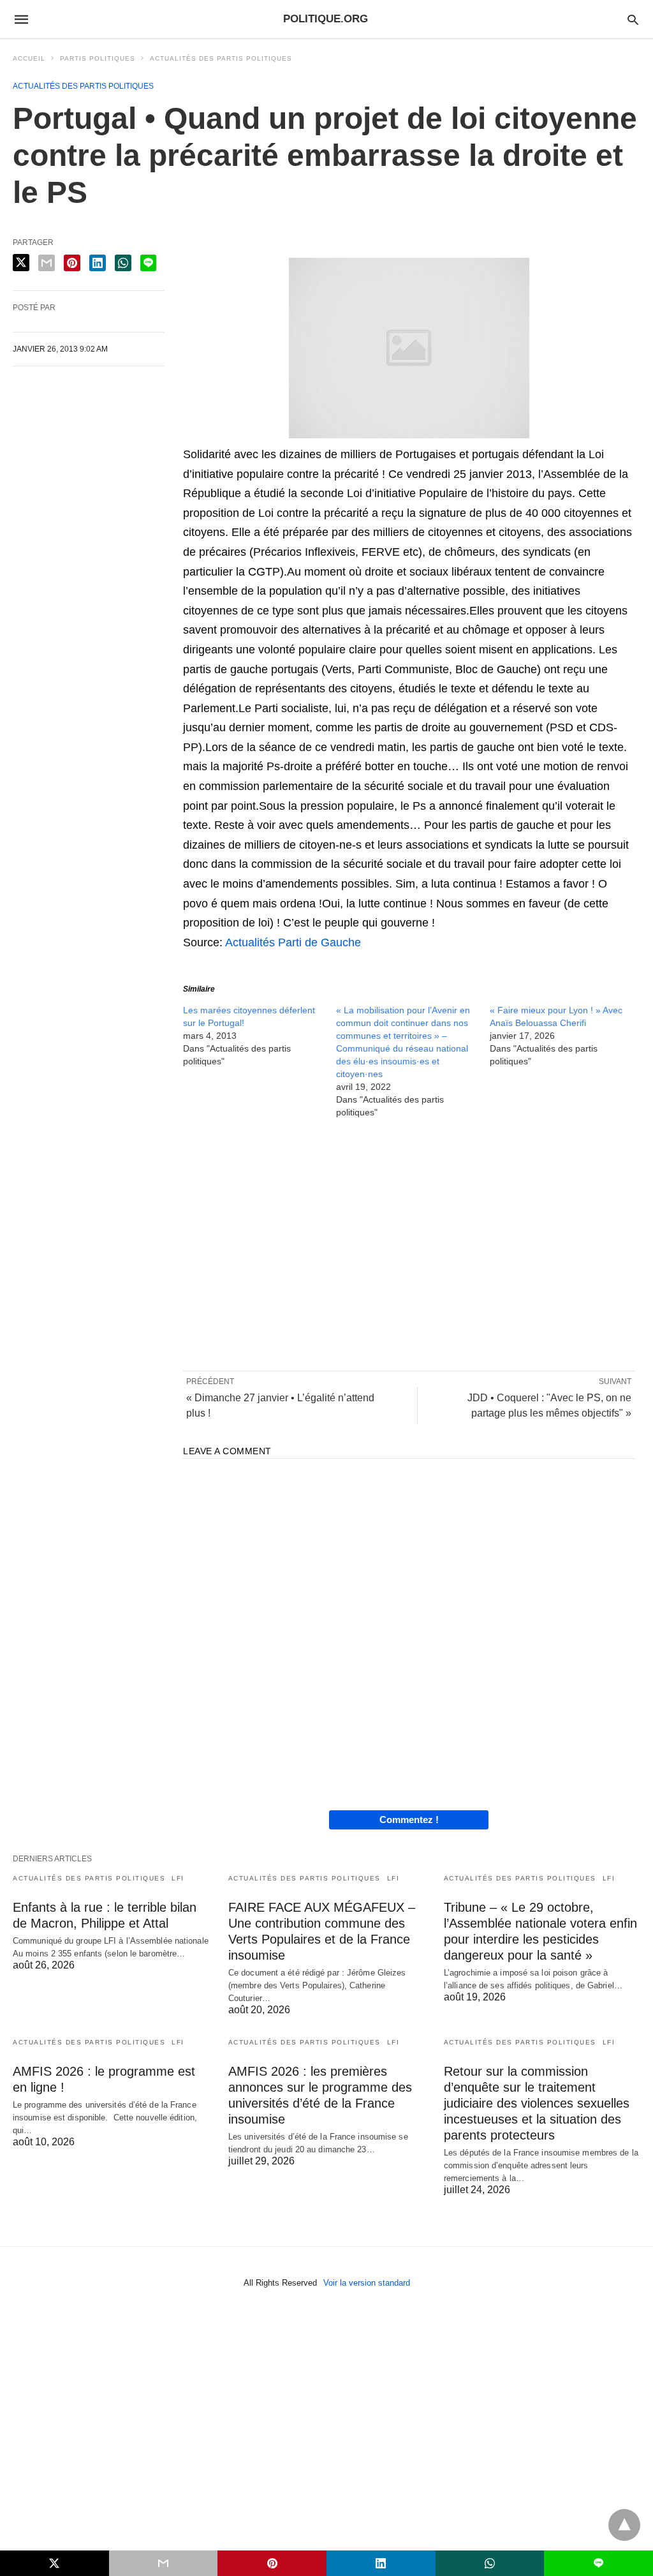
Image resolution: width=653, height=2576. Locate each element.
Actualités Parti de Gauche (293, 942)
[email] (164, 2563)
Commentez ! (409, 1820)
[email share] (47, 263)
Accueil (29, 58)
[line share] (148, 263)
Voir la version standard (367, 2283)
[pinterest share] (72, 263)
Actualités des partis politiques (221, 58)
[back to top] (624, 2525)
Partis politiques (98, 58)
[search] (633, 19)
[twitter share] (21, 263)
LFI (178, 1878)
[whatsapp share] (123, 263)
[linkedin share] (98, 263)
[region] (409, 1244)
